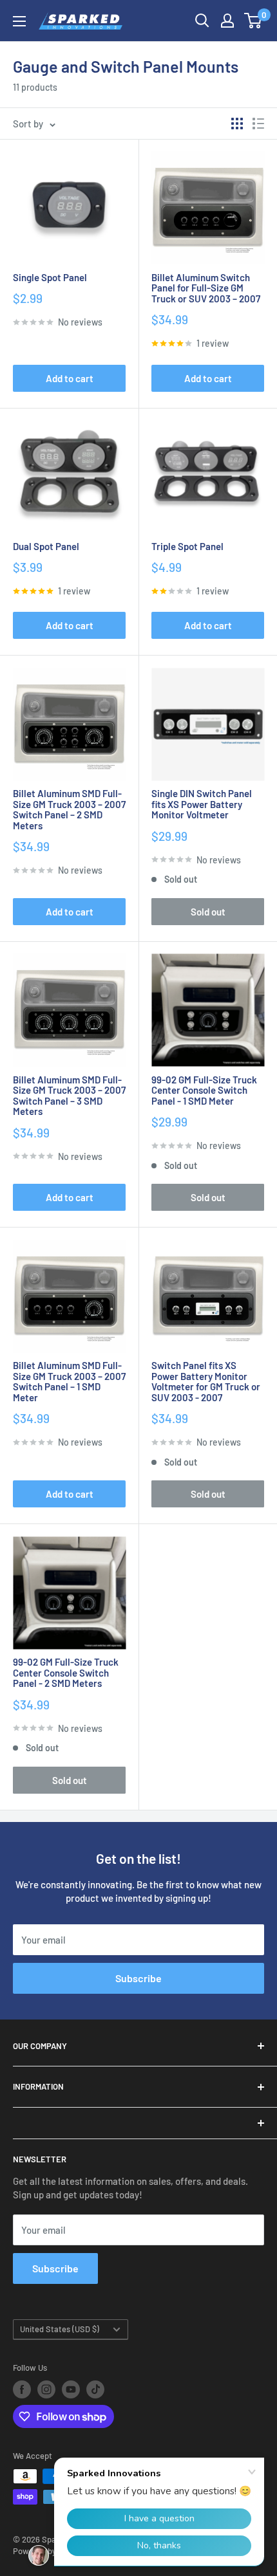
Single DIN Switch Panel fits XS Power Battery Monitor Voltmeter (202, 804)
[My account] (227, 21)
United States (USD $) (60, 2329)
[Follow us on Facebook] (22, 2389)
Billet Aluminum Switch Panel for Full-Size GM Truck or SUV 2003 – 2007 (206, 288)
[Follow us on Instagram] (46, 2389)
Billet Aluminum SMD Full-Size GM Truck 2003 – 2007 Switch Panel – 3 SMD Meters (69, 1096)
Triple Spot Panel (187, 547)
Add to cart (70, 378)
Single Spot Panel (50, 278)
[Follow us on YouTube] (71, 2389)
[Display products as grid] (237, 124)
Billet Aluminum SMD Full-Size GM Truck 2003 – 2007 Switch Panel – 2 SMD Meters (69, 809)
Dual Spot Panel (46, 547)
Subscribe (138, 1978)
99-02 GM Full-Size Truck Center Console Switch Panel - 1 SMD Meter (204, 1090)
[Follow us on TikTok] (95, 2389)
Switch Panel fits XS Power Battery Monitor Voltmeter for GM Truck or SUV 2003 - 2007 (206, 1381)
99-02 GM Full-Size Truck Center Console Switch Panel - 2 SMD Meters (66, 1673)
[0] (253, 21)
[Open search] (202, 21)
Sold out (208, 912)
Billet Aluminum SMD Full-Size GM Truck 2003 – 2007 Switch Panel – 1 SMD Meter (69, 1381)
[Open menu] (19, 21)
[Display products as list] (258, 124)
